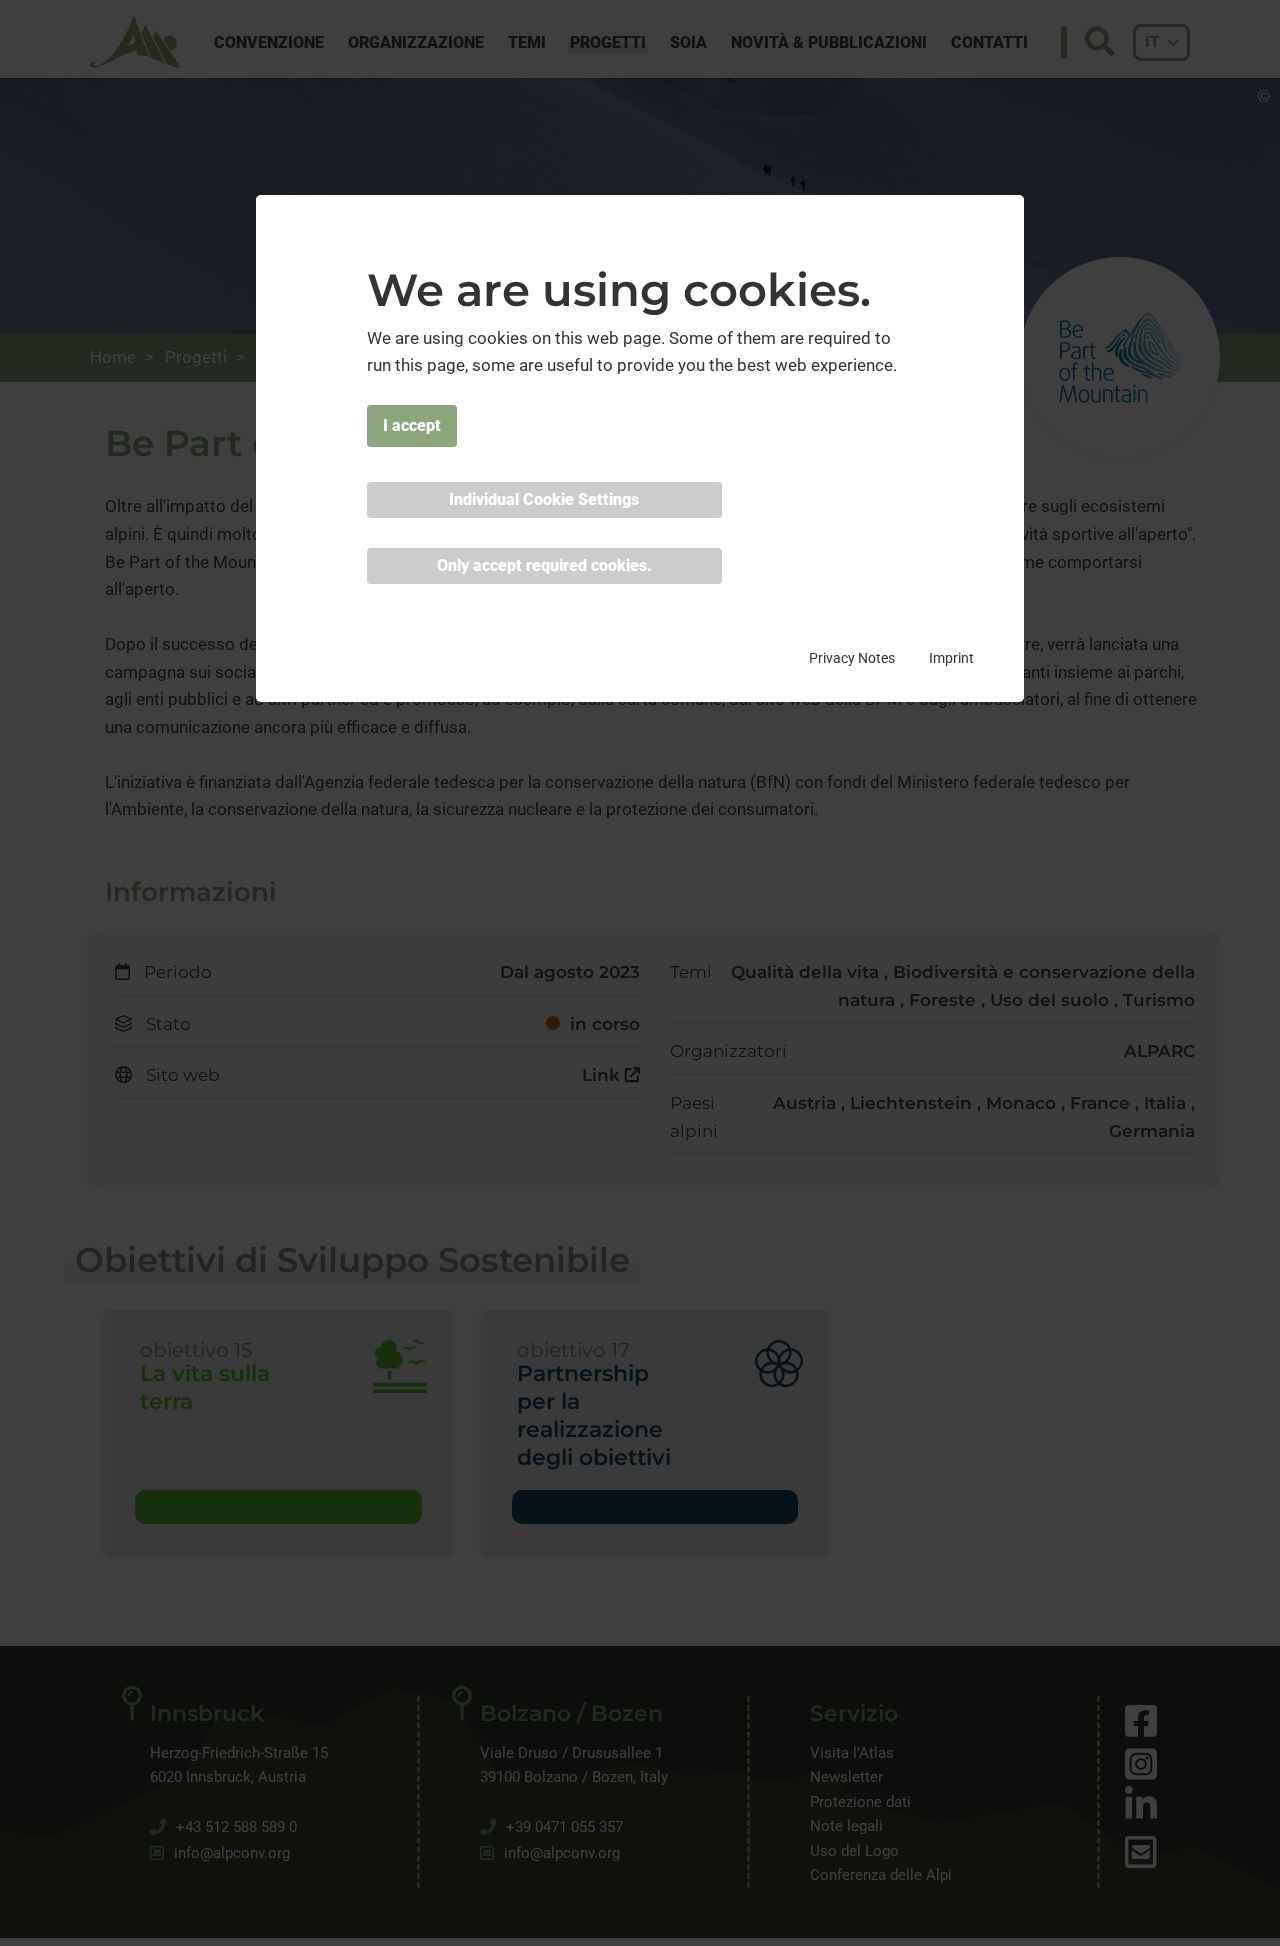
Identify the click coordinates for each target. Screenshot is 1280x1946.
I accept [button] (412, 424)
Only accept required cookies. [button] (544, 565)
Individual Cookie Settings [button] (544, 498)
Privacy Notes (852, 658)
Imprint (951, 658)
